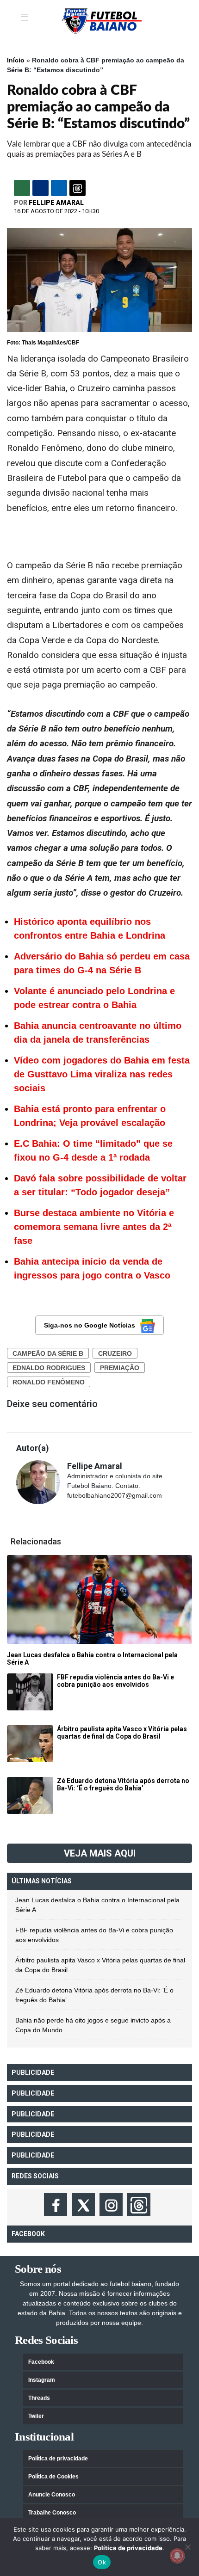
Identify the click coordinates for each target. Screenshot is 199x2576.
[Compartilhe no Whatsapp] (22, 188)
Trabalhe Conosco (52, 2513)
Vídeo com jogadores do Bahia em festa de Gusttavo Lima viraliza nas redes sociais (102, 1074)
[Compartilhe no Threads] (78, 188)
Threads (39, 2398)
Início (16, 60)
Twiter (36, 2416)
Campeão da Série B (48, 1353)
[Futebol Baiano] (102, 20)
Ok (102, 2562)
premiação (120, 1368)
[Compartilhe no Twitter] (59, 188)
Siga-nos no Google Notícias (90, 1325)
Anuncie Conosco (52, 2495)
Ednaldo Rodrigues (49, 1368)
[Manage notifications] (177, 2556)
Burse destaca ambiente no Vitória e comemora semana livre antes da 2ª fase (94, 1227)
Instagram (42, 2380)
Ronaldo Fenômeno (49, 1382)
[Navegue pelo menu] (25, 18)
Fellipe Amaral (56, 203)
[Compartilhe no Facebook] (40, 188)
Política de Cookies (53, 2477)
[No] (187, 2547)
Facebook (41, 2362)
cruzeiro (115, 1353)
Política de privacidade (58, 2459)
